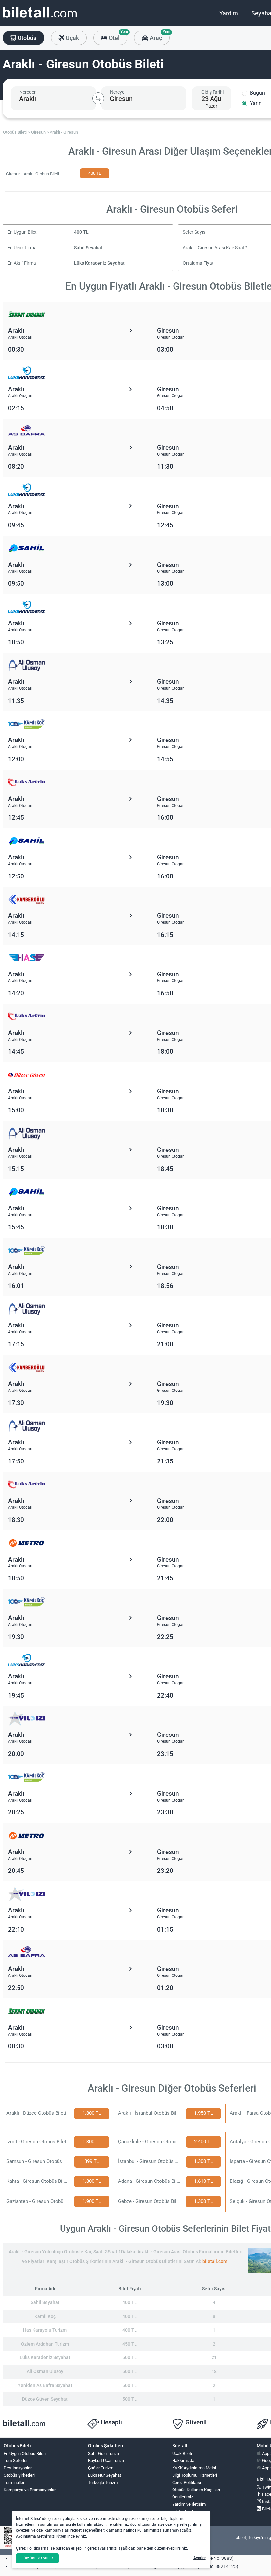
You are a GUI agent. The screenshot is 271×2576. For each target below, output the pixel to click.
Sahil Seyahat (88, 248)
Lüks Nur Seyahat (104, 2475)
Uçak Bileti (182, 2453)
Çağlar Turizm (101, 2468)
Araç (159, 36)
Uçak (72, 38)
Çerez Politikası (187, 2482)
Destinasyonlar (18, 2468)
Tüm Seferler (16, 2461)
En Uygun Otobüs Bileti (25, 2453)
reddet (76, 2530)
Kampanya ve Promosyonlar (30, 2490)
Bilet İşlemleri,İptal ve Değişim (187, 2514)
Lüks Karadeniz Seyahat (99, 263)
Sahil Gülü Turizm (104, 2453)
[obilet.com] (40, 18)
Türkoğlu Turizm (103, 2482)
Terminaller (14, 2482)
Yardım (229, 13)
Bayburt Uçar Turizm (107, 2461)
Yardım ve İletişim (189, 2504)
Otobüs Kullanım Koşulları (196, 2490)
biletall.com (215, 2262)
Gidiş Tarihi (213, 92)
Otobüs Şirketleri (19, 2475)
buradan (63, 2548)
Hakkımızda (183, 2461)
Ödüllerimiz (183, 2497)
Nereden (28, 92)
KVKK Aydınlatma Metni (194, 2468)
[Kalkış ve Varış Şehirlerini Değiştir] (98, 98)
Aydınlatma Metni (31, 2536)
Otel (117, 36)
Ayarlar (199, 2558)
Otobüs (26, 38)
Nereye (117, 92)
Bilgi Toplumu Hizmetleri (195, 2475)
